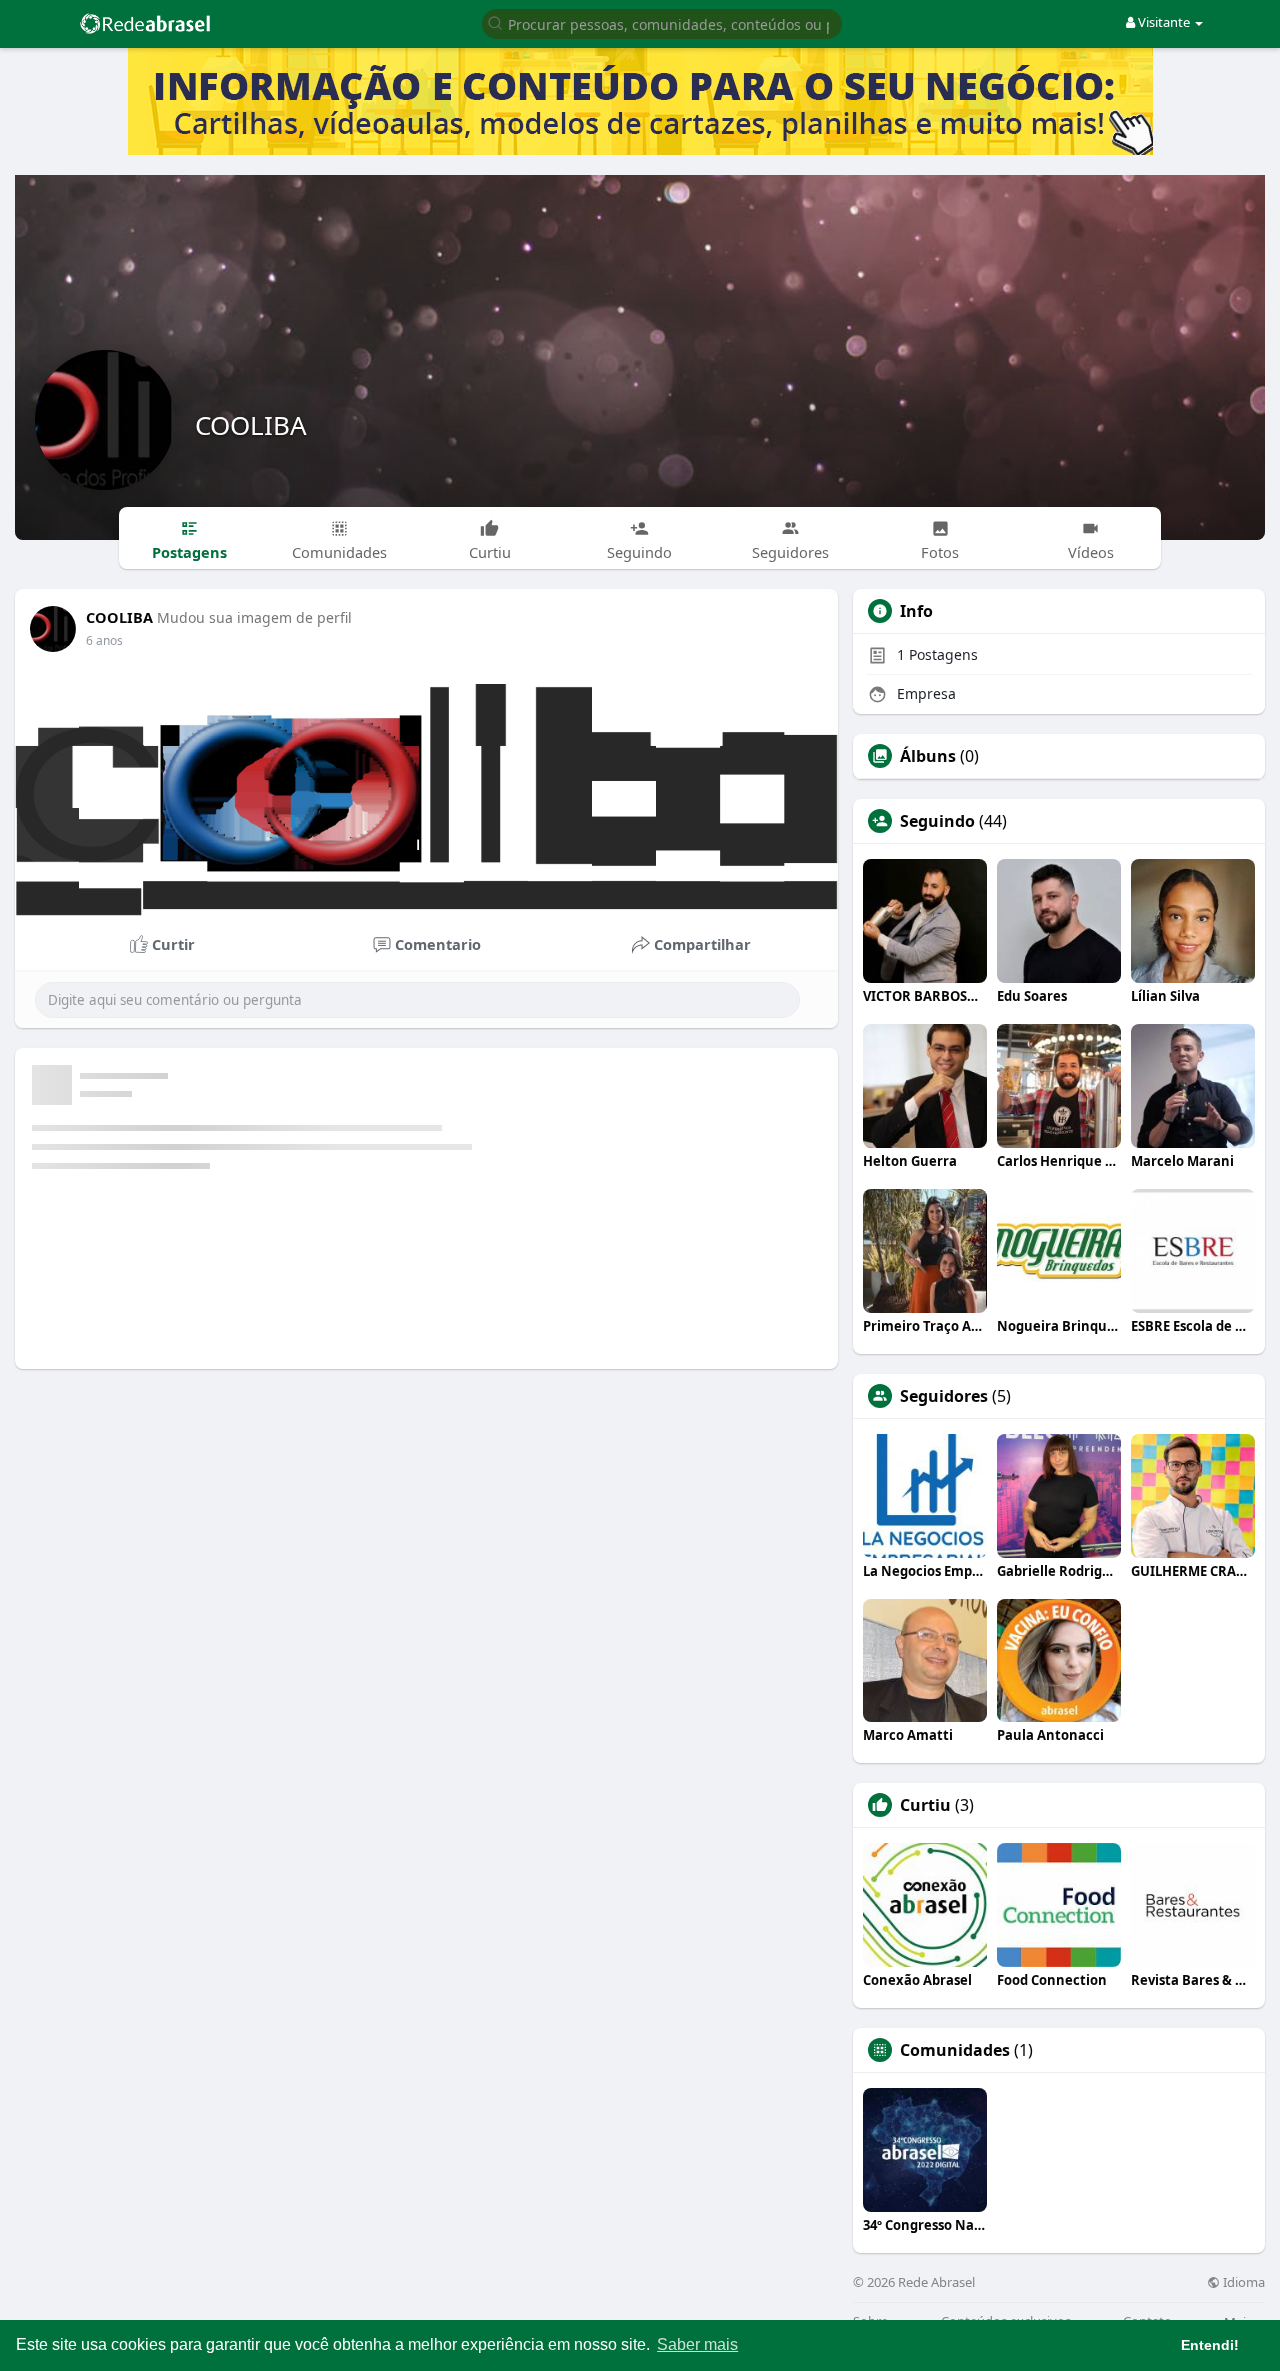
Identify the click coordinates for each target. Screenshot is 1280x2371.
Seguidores (944, 1396)
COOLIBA (251, 425)
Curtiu (925, 1805)
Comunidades (955, 2050)
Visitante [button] (1164, 22)
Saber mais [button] (697, 2344)
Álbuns (928, 756)
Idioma (1242, 2282)
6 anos (104, 640)
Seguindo (937, 821)
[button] (662, 22)
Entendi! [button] (1210, 2345)
